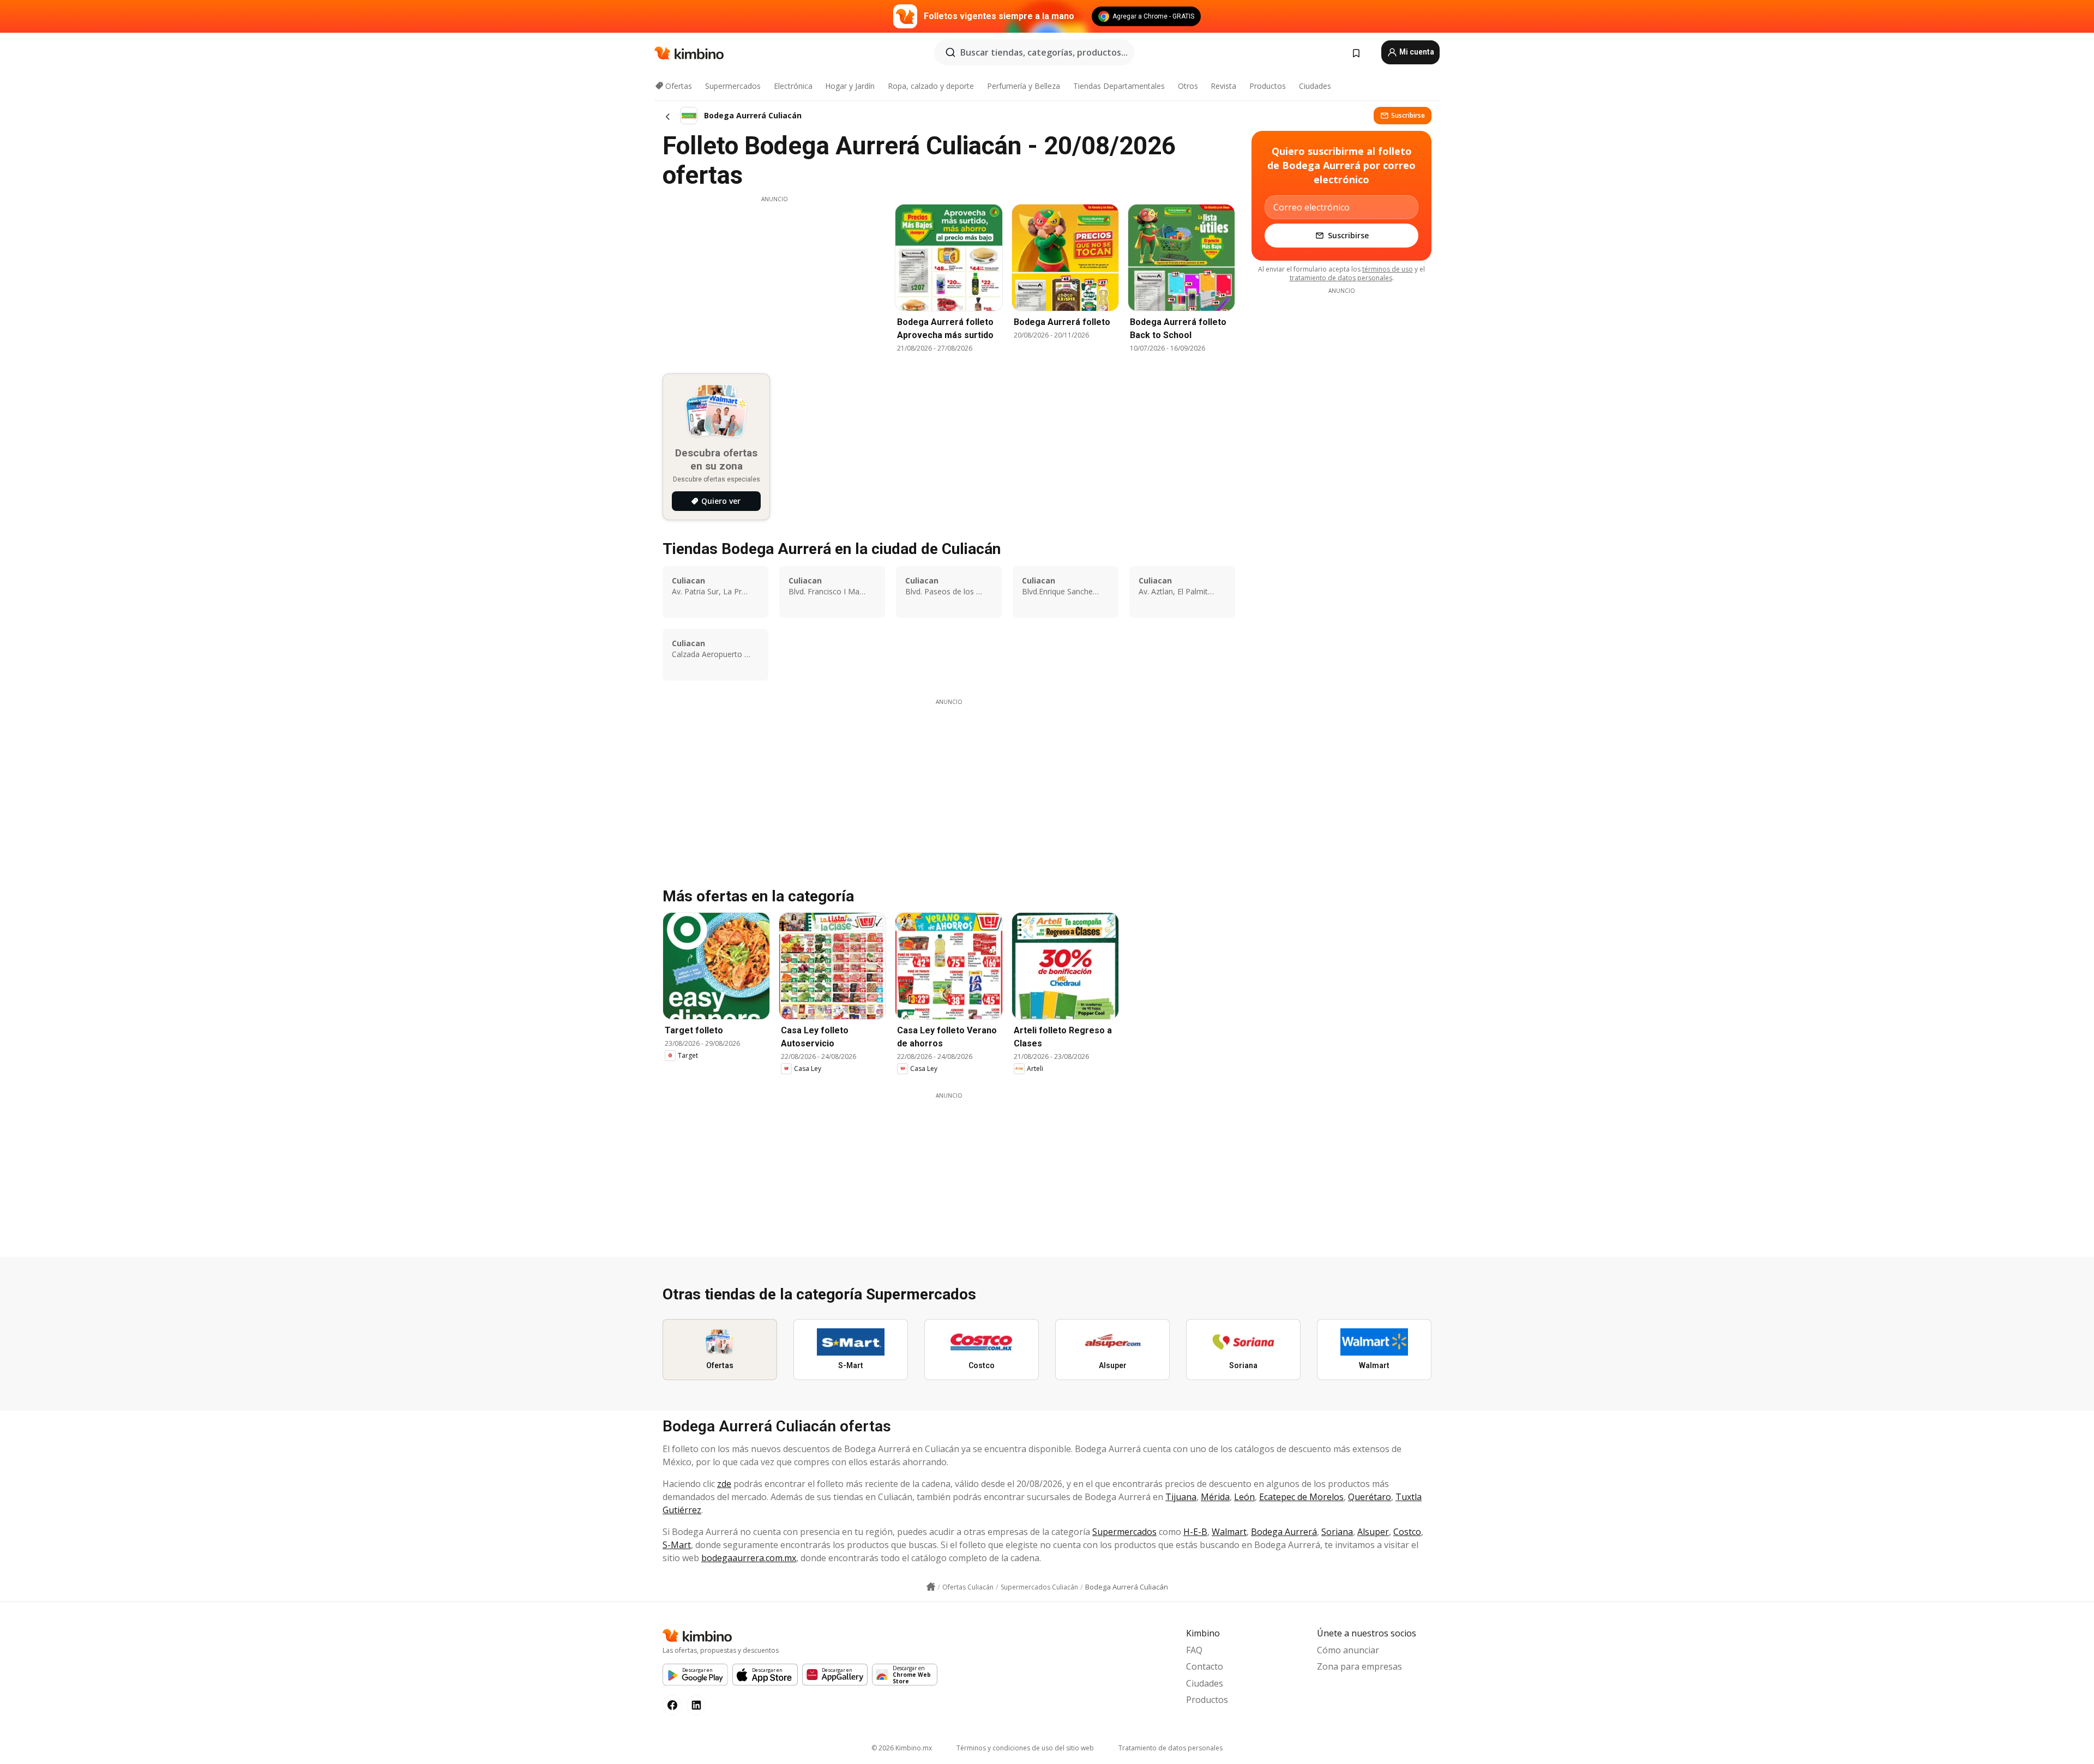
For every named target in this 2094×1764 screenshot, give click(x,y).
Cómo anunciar (1348, 1650)
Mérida (1215, 1497)
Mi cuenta (1416, 52)
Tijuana (1181, 1497)
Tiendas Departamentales (1119, 86)
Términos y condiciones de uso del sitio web (1025, 1748)
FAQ (1194, 1650)
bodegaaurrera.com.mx (749, 1558)
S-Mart (677, 1545)
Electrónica (793, 86)
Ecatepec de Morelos (1301, 1497)
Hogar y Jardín (850, 86)
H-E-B (1195, 1532)
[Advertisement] (774, 280)
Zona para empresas (1359, 1666)
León (1244, 1497)
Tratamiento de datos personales (1171, 1748)
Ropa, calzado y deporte (931, 86)
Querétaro (1370, 1497)
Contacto (1205, 1666)
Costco (1407, 1532)
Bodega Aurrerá (1284, 1532)
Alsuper (1373, 1532)
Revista (1223, 86)
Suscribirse (1408, 115)
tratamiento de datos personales (1341, 278)
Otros (1188, 86)
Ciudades (1315, 86)
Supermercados (733, 86)
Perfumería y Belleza (1024, 86)
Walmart (1229, 1532)
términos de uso (1388, 269)
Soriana (1337, 1532)
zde (724, 1484)
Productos (1268, 86)
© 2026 (902, 1748)
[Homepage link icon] (931, 1587)
